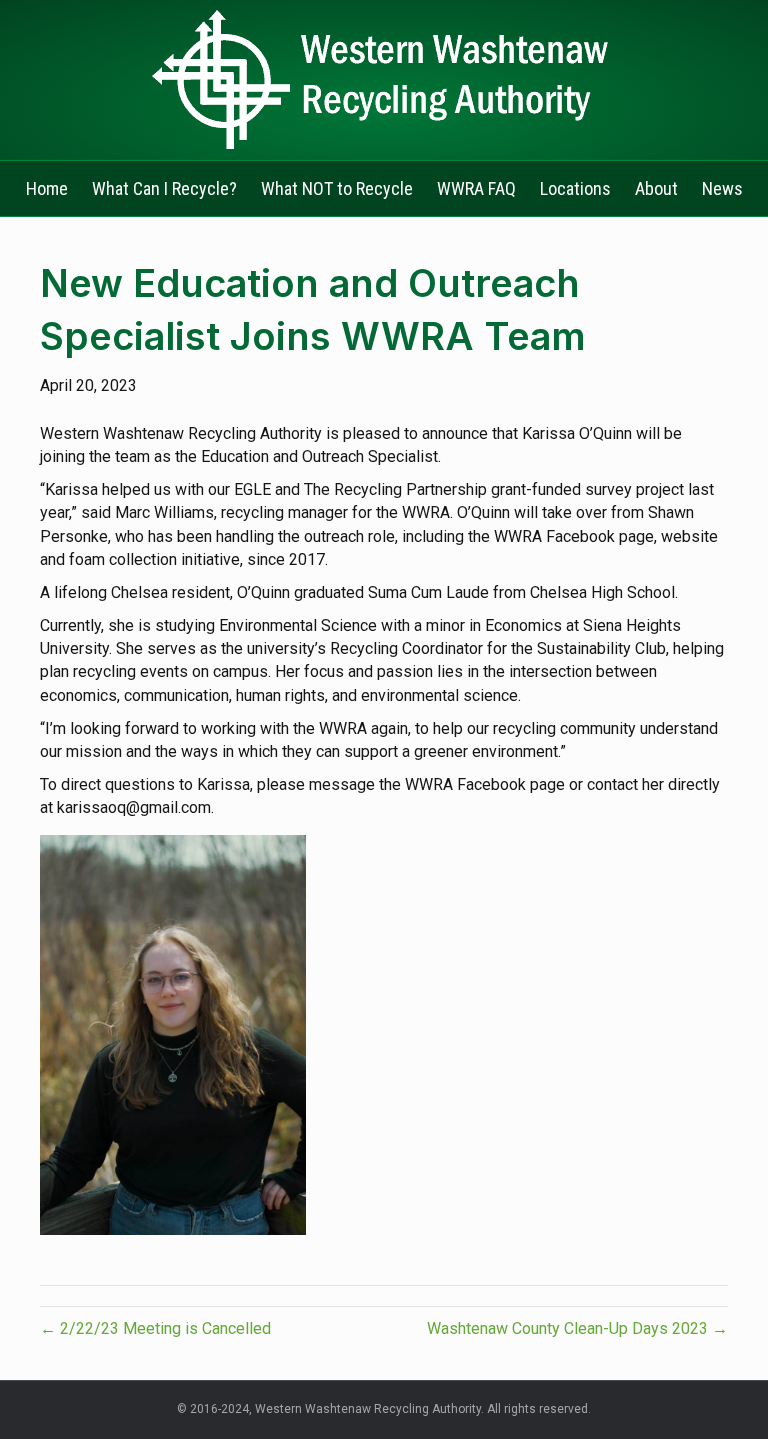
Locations (575, 188)
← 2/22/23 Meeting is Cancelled (155, 1328)
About (656, 188)
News (722, 188)
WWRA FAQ (476, 188)
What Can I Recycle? (164, 188)
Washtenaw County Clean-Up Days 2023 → (577, 1328)
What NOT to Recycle (337, 188)
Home (47, 188)
